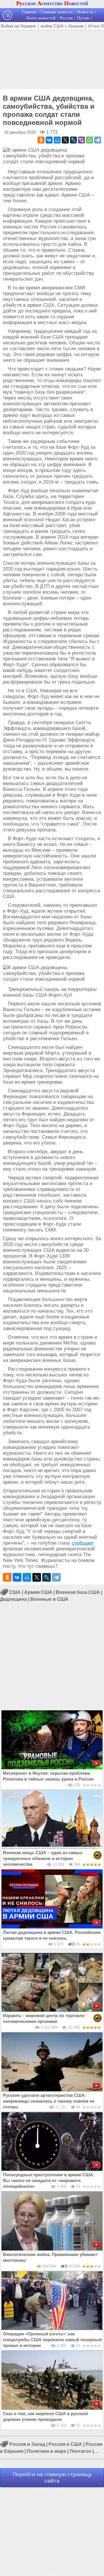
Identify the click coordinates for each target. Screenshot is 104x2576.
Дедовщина (13, 1599)
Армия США (38, 1592)
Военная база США (78, 1592)
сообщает (83, 1543)
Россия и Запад (27, 2444)
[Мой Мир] (57, 140)
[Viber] (81, 140)
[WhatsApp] (90, 140)
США (15, 1592)
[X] (65, 140)
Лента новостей (41, 18)
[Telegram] (98, 140)
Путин (83, 18)
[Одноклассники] (41, 140)
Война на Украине (18, 26)
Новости (85, 12)
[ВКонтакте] (49, 140)
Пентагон (80, 2451)
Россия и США (65, 2444)
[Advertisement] (52, 59)
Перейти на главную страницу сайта (52, 2478)
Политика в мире (47, 2451)
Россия (66, 18)
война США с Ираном (62, 26)
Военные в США (49, 1599)
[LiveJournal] (73, 140)
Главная (29, 12)
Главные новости (57, 12)
